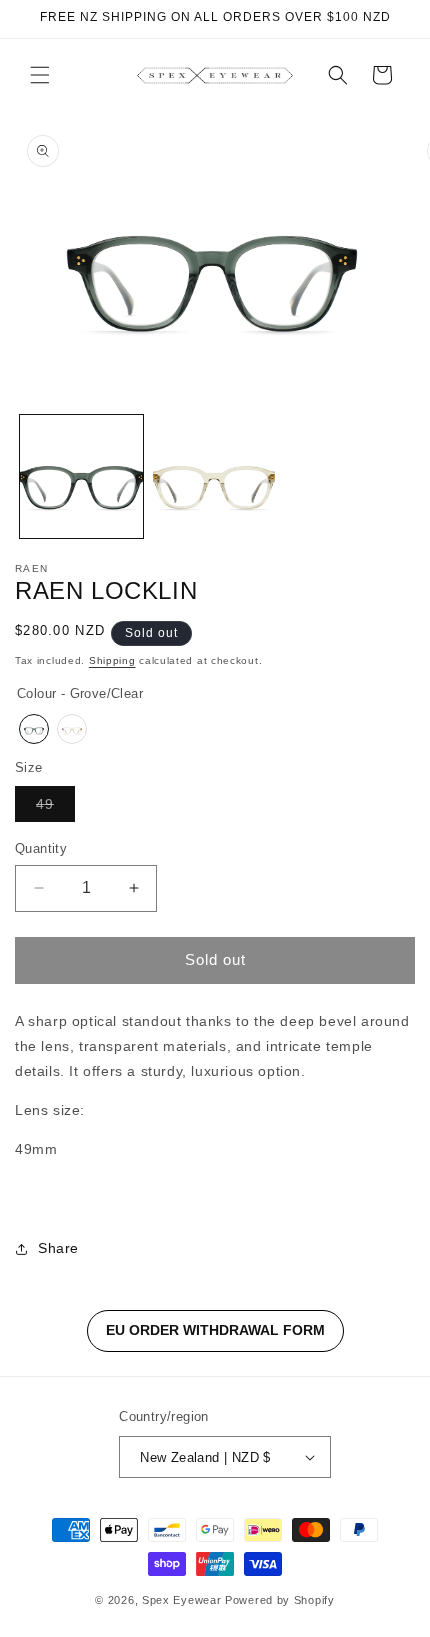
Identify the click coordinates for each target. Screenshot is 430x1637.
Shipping (112, 660)
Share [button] (58, 1248)
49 (55, 808)
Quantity (41, 848)
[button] (40, 75)
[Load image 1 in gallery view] (81, 476)
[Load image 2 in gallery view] (214, 476)
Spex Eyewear (181, 1600)
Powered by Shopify (280, 1600)
